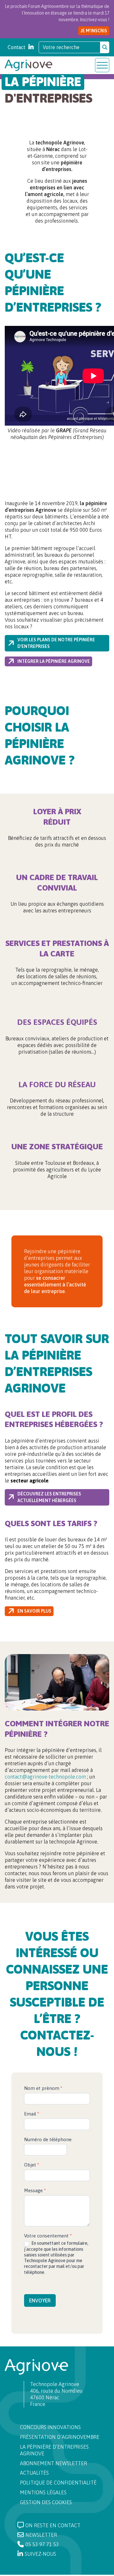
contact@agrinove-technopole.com (45, 1777)
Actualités (34, 2473)
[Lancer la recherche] (105, 47)
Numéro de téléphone (48, 2139)
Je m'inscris (94, 31)
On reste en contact (53, 2525)
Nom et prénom (43, 2088)
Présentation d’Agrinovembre (60, 2437)
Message (35, 2190)
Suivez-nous (40, 2554)
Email (32, 2114)
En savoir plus (34, 1611)
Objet (32, 2165)
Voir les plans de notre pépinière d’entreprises (56, 643)
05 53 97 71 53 (42, 2544)
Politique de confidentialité (58, 2483)
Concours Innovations (50, 2427)
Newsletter (41, 2535)
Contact (16, 47)
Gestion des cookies (46, 2502)
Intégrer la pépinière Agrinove (54, 661)
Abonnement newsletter (54, 2463)
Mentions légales (43, 2492)
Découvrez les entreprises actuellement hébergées (49, 1497)
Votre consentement (48, 2236)
